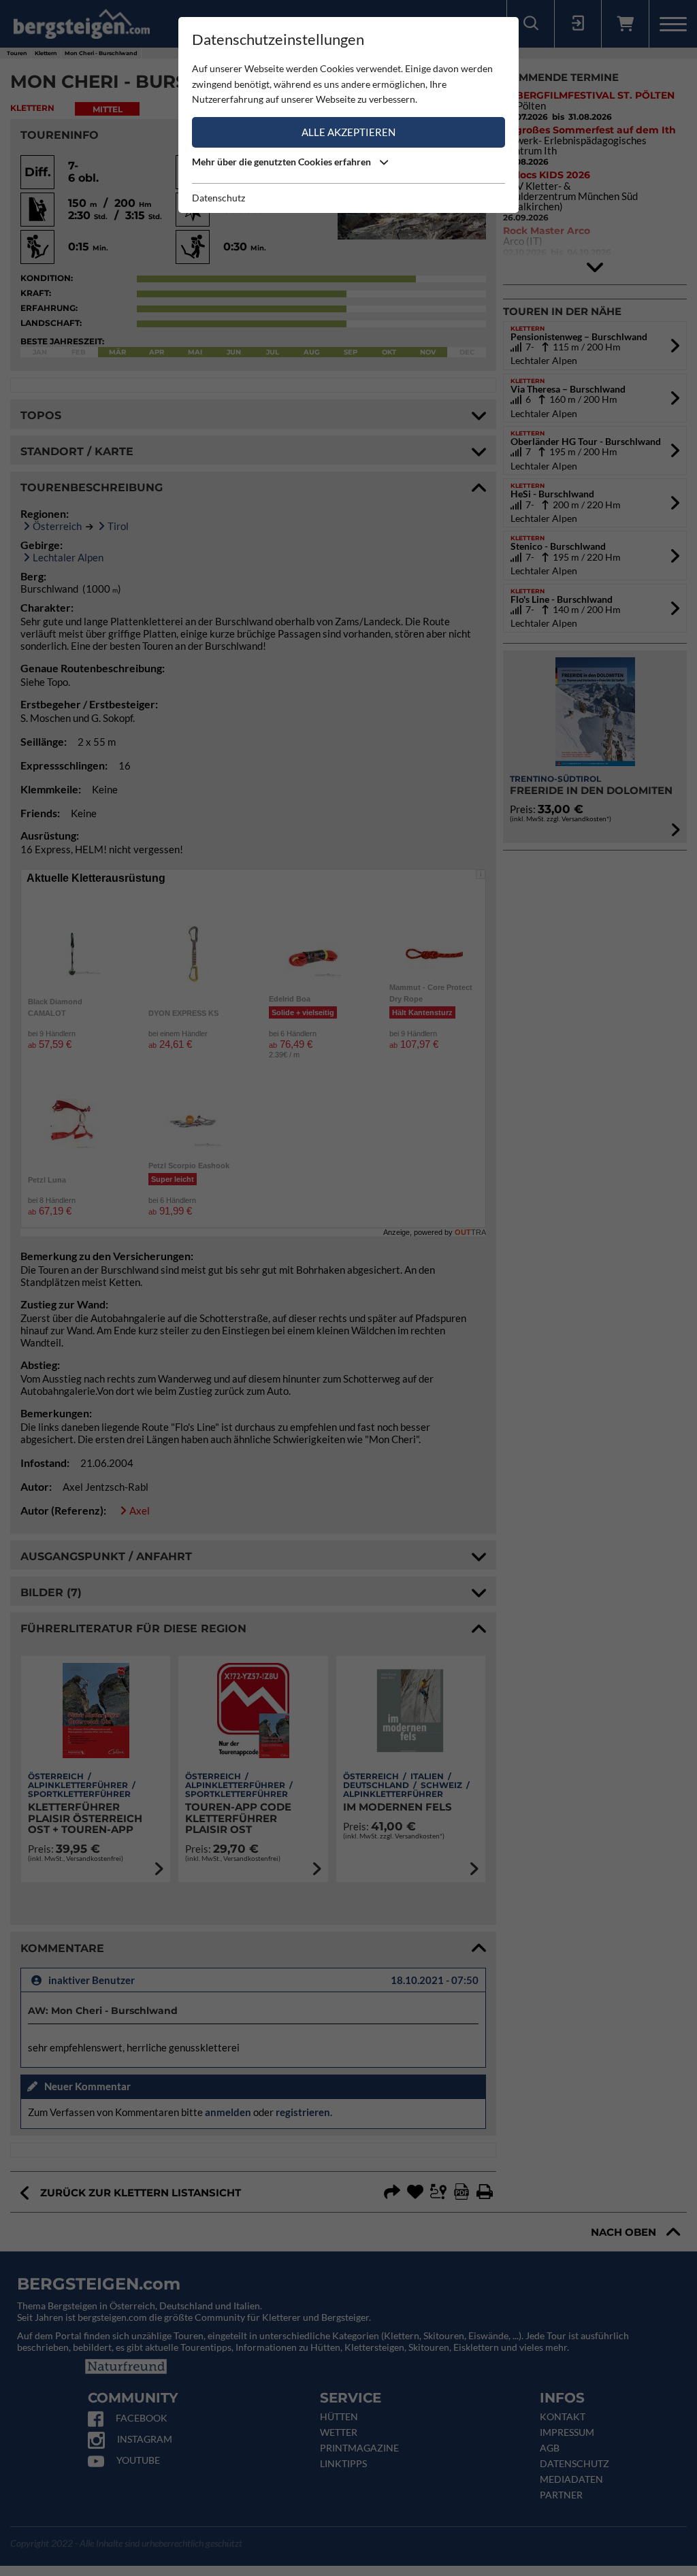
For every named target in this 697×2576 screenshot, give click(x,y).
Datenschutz (218, 198)
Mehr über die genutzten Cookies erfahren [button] (282, 162)
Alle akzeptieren (348, 132)
